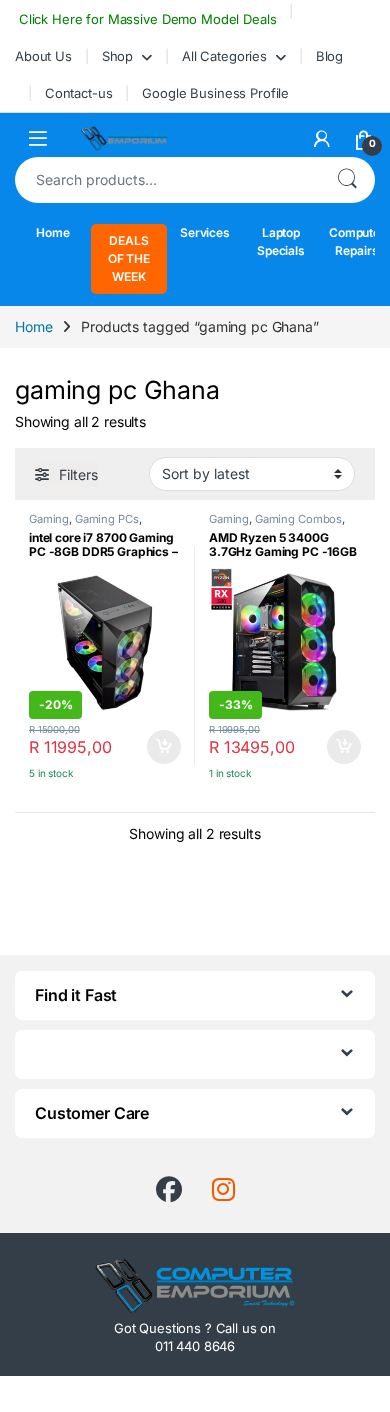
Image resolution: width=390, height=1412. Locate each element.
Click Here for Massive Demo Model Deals (145, 19)
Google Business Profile (215, 93)
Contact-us (79, 93)
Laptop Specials (281, 241)
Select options (157, 747)
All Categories (224, 56)
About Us (43, 56)
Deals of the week (129, 258)
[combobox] (167, 180)
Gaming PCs (107, 519)
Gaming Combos (298, 519)
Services (205, 232)
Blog (329, 56)
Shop (117, 56)
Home (52, 232)
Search (347, 180)
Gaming (49, 519)
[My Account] (322, 139)
